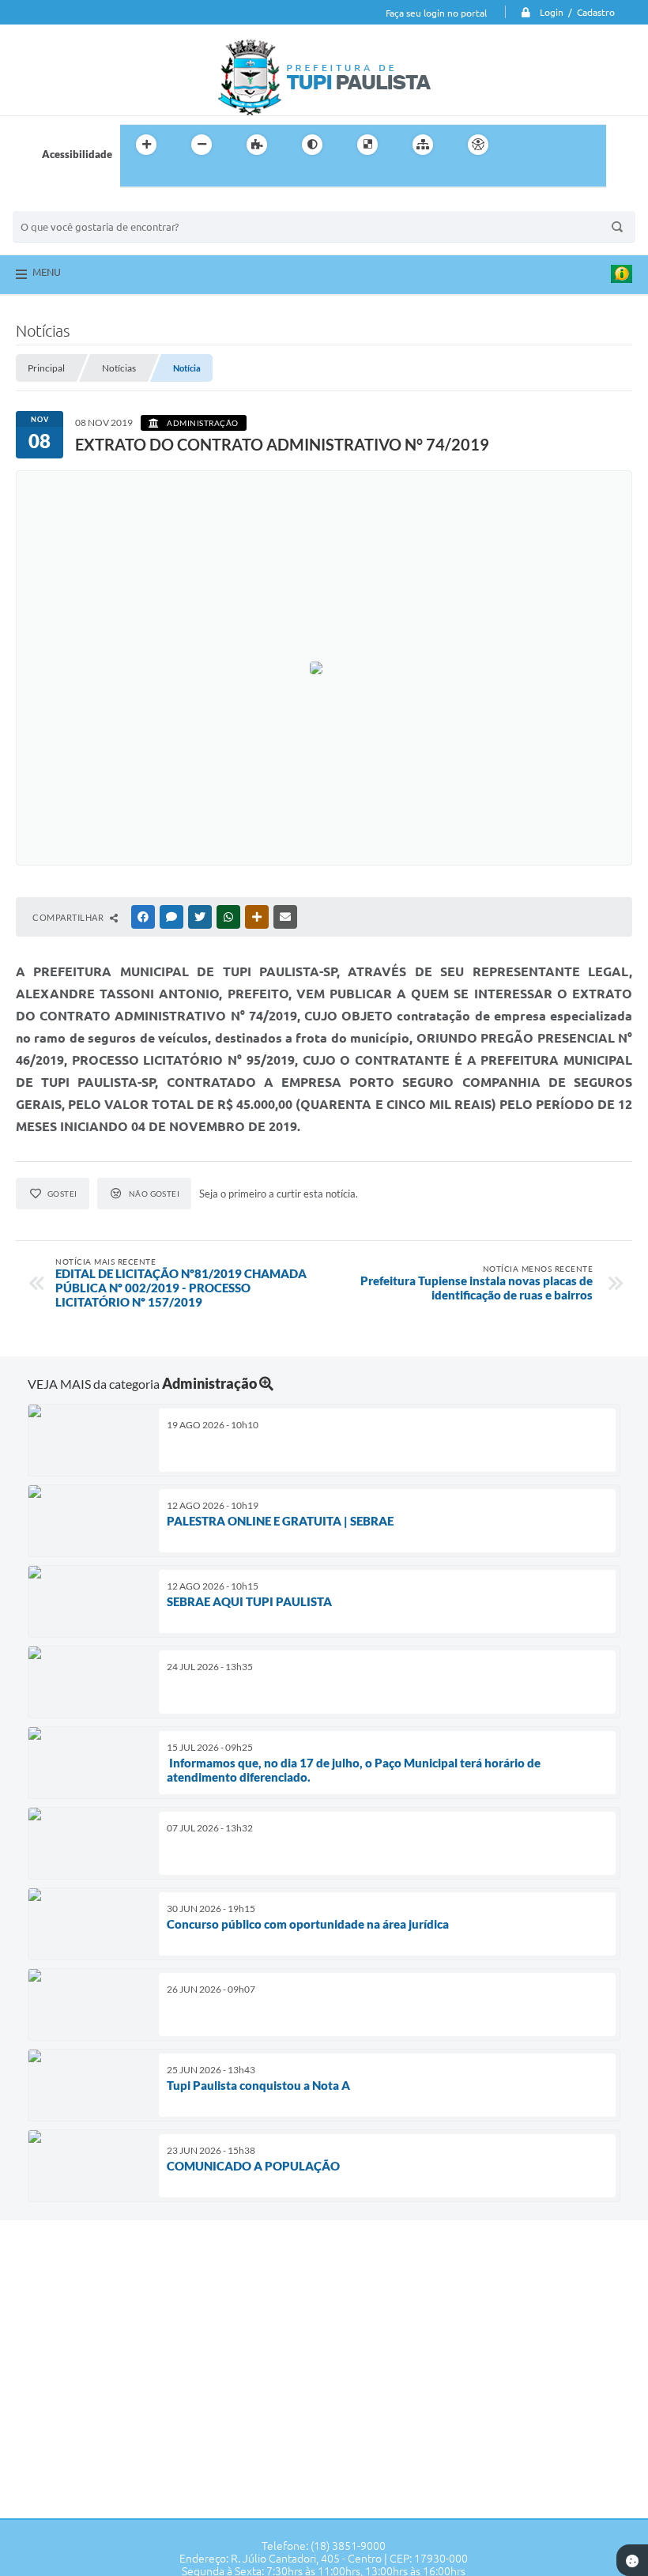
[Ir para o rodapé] (171, 177)
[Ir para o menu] (558, 145)
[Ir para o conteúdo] (523, 145)
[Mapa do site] (423, 145)
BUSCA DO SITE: (59, 204)
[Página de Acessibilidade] (478, 145)
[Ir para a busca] (136, 177)
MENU (47, 272)
